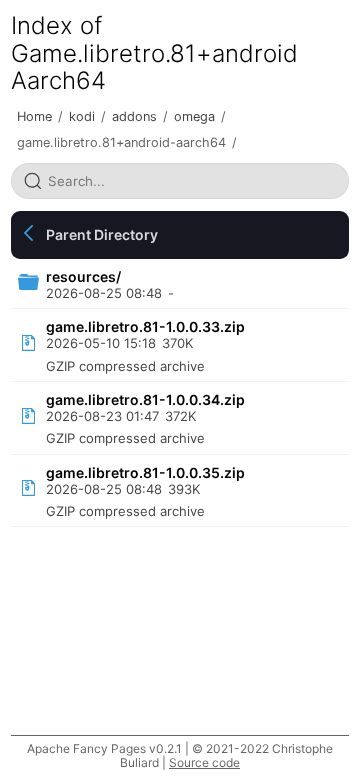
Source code (204, 762)
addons (134, 116)
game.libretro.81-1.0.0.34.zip (145, 399)
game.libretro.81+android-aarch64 (121, 142)
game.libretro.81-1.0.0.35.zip (145, 472)
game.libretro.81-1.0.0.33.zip (145, 326)
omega (194, 116)
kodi (82, 116)
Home (34, 116)
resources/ (83, 276)
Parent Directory (102, 234)
